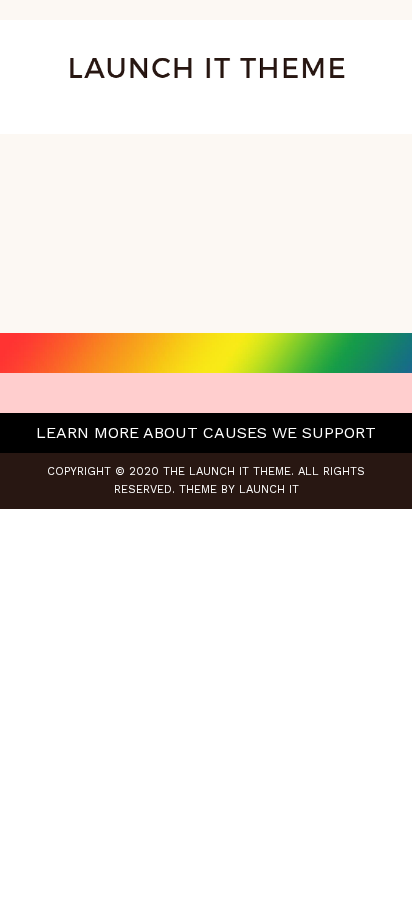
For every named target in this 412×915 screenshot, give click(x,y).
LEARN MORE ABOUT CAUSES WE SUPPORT (206, 432)
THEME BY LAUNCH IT (239, 489)
